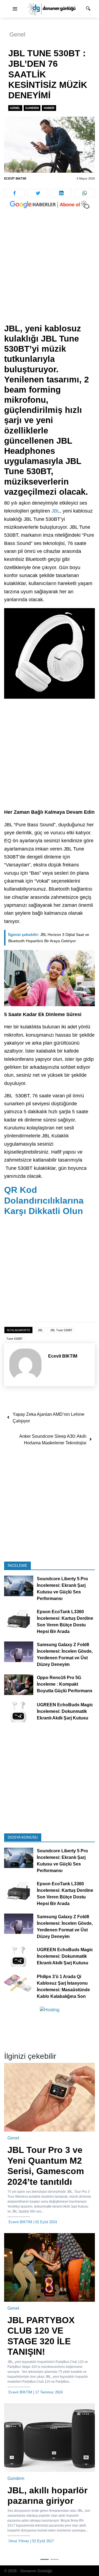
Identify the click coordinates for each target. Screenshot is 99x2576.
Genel (17, 34)
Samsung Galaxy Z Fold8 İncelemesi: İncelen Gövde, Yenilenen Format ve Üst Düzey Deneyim (65, 1655)
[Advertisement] (50, 272)
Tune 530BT (15, 1339)
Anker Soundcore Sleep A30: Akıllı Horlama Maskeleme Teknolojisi (53, 1440)
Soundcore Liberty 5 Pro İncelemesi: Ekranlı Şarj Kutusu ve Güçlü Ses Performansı (62, 1589)
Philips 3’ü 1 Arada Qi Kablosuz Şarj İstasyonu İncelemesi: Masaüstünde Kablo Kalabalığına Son (63, 1986)
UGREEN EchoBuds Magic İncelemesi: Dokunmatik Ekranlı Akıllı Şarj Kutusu (65, 1711)
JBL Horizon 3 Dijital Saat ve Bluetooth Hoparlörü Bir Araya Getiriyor (49, 938)
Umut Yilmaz (19, 2541)
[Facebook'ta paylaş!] (14, 193)
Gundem (32, 108)
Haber (49, 108)
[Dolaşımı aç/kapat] (15, 9)
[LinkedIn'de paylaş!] (61, 193)
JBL (55, 511)
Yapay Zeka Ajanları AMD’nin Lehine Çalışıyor (49, 1418)
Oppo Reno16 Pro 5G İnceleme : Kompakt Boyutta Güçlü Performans (65, 1684)
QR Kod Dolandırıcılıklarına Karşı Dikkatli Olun (44, 1200)
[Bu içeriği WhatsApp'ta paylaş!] (85, 193)
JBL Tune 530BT (61, 1330)
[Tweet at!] (38, 193)
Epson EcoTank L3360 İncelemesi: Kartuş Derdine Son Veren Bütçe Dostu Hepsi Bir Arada (65, 1622)
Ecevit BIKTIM (15, 178)
